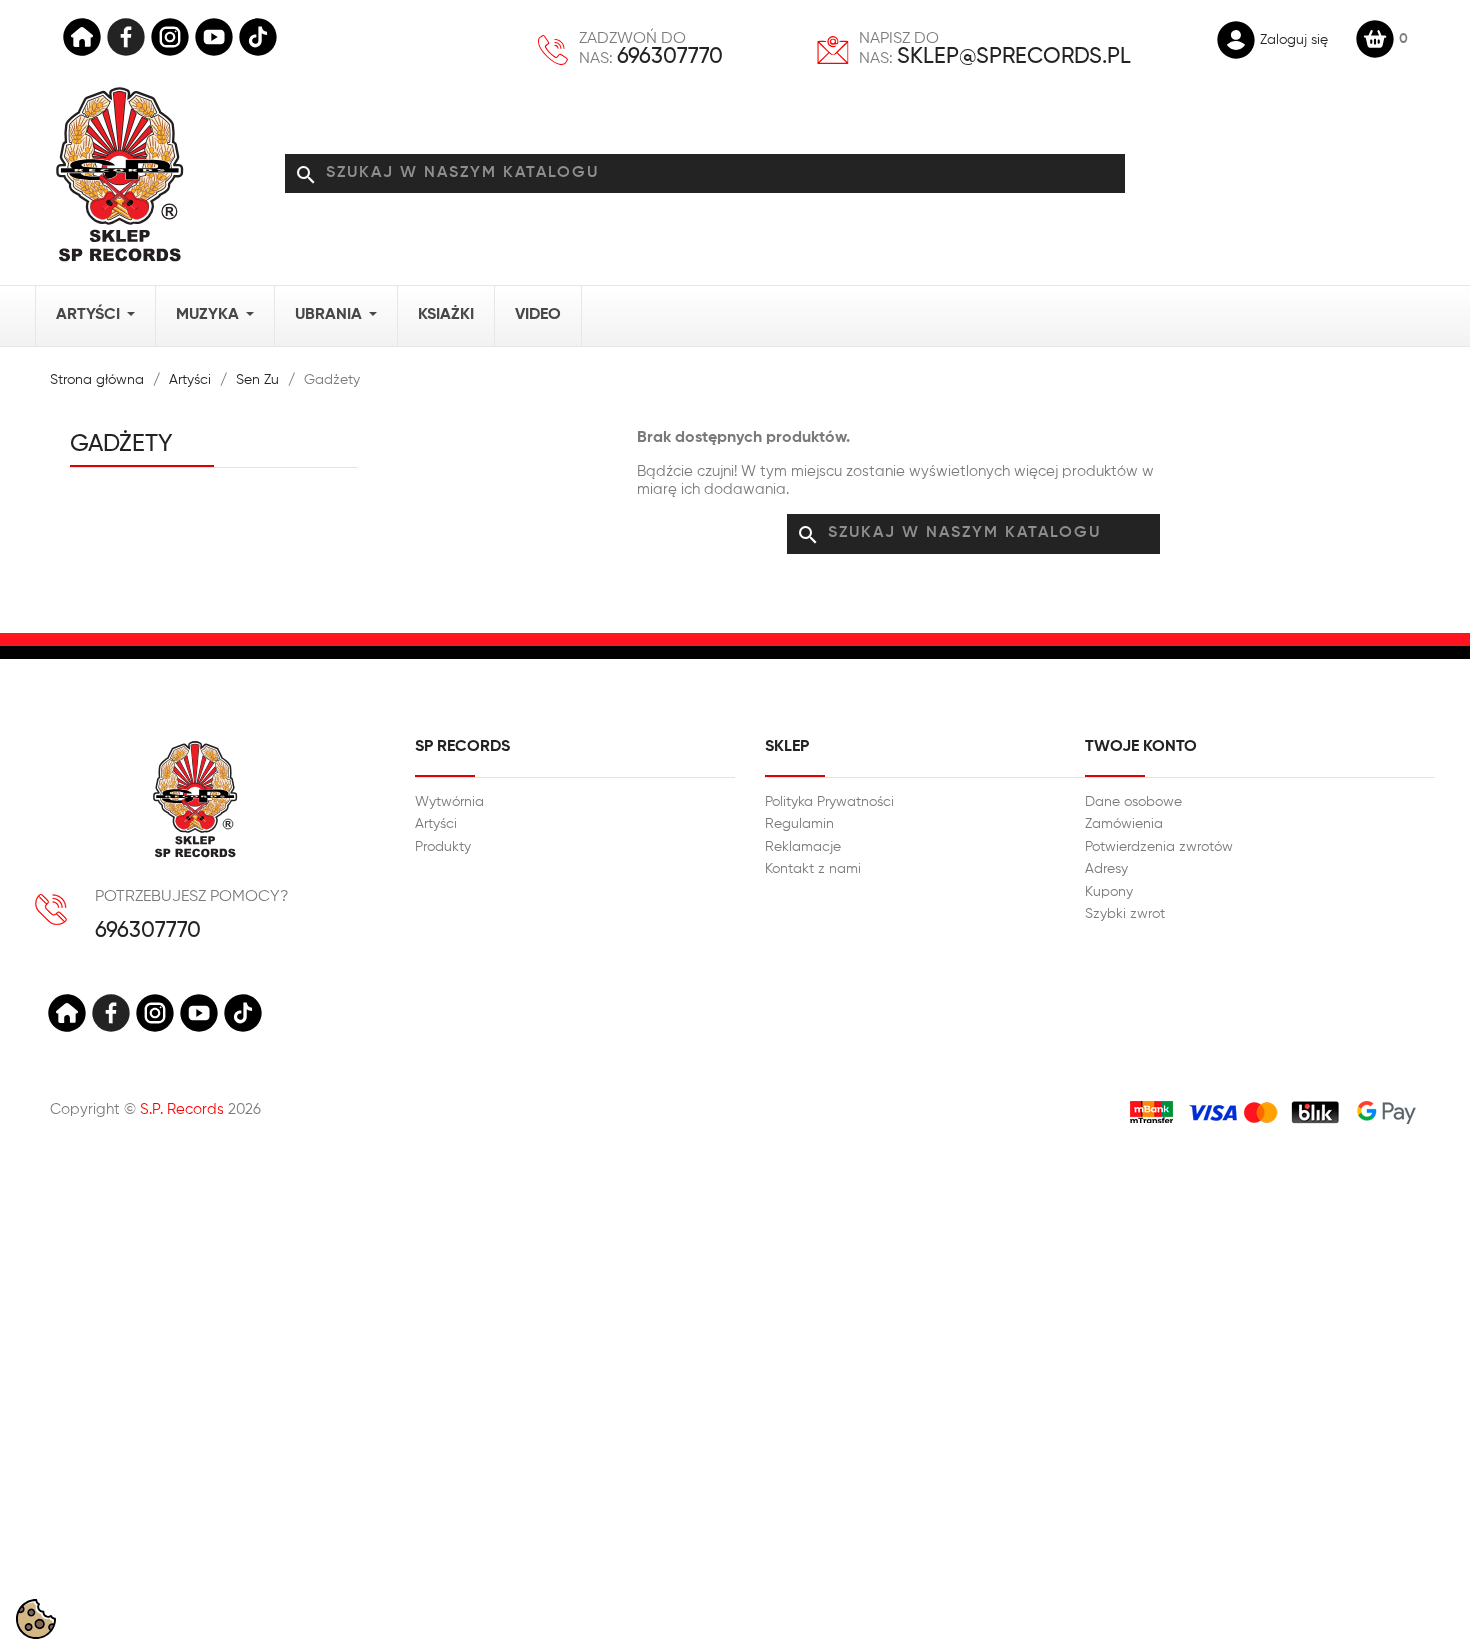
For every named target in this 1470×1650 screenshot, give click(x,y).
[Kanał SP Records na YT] (214, 37)
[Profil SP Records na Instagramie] (170, 37)
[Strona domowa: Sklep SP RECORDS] (119, 174)
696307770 (670, 57)
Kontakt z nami (813, 869)
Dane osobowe (1133, 802)
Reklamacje (803, 847)
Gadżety (121, 444)
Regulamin (799, 824)
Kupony (1109, 892)
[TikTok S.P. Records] (243, 1013)
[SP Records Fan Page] (126, 37)
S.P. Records (182, 1109)
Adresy (1106, 869)
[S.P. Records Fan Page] (111, 1013)
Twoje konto (1141, 747)
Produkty (443, 847)
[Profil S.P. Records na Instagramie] (155, 1013)
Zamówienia (1124, 824)
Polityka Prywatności (829, 802)
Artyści (436, 824)
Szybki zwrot (1125, 914)
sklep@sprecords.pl (1014, 57)
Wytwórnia (449, 802)
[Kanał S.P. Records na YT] (199, 1013)
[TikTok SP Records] (258, 37)
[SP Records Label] (82, 37)
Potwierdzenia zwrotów (1159, 847)
